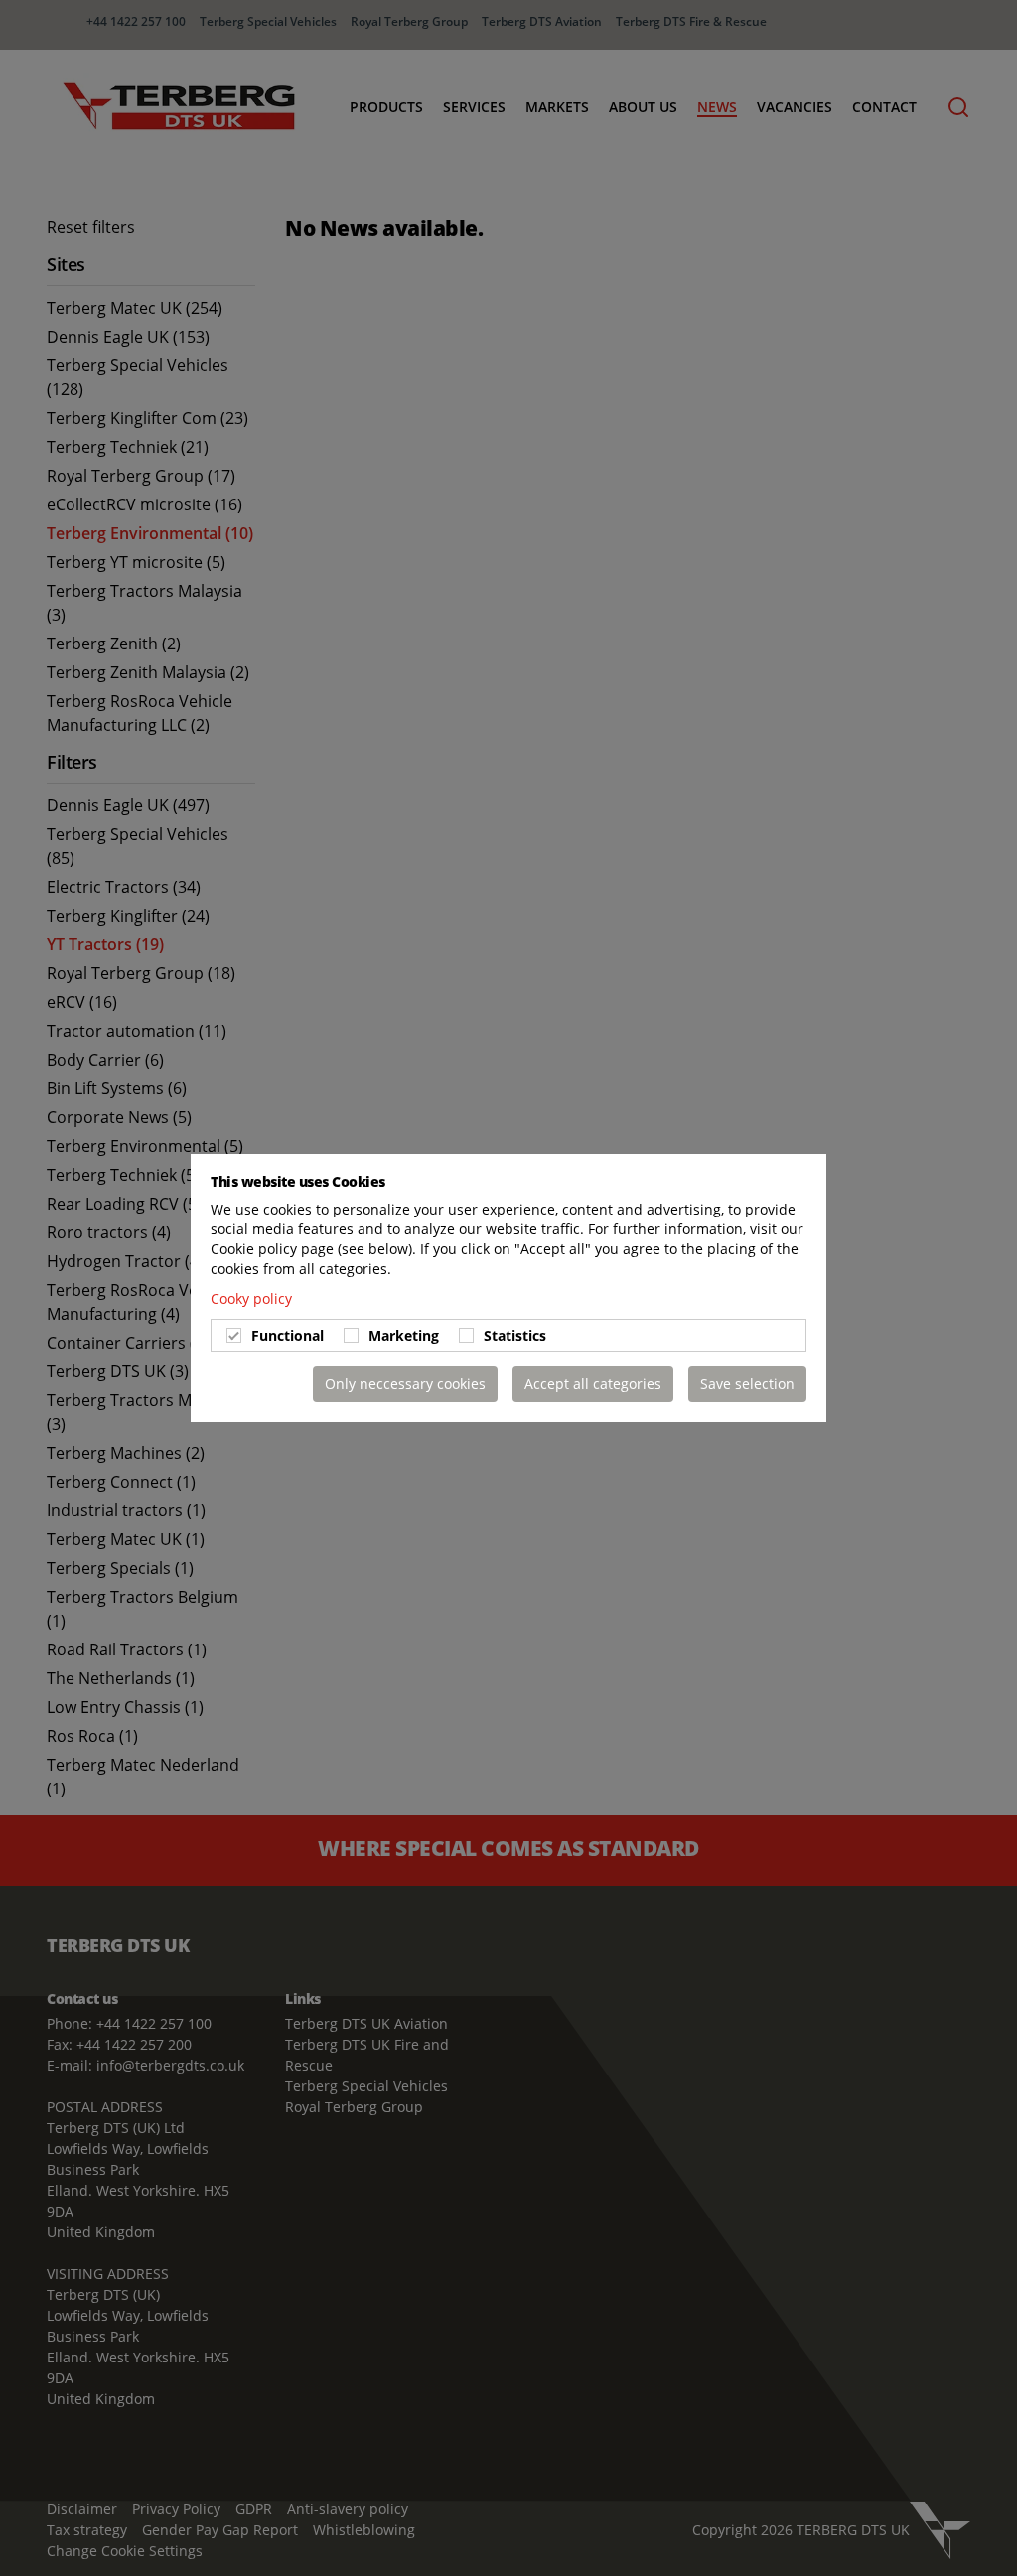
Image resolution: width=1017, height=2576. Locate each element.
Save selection (747, 1384)
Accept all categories (593, 1384)
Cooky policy (251, 1298)
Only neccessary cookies (405, 1384)
